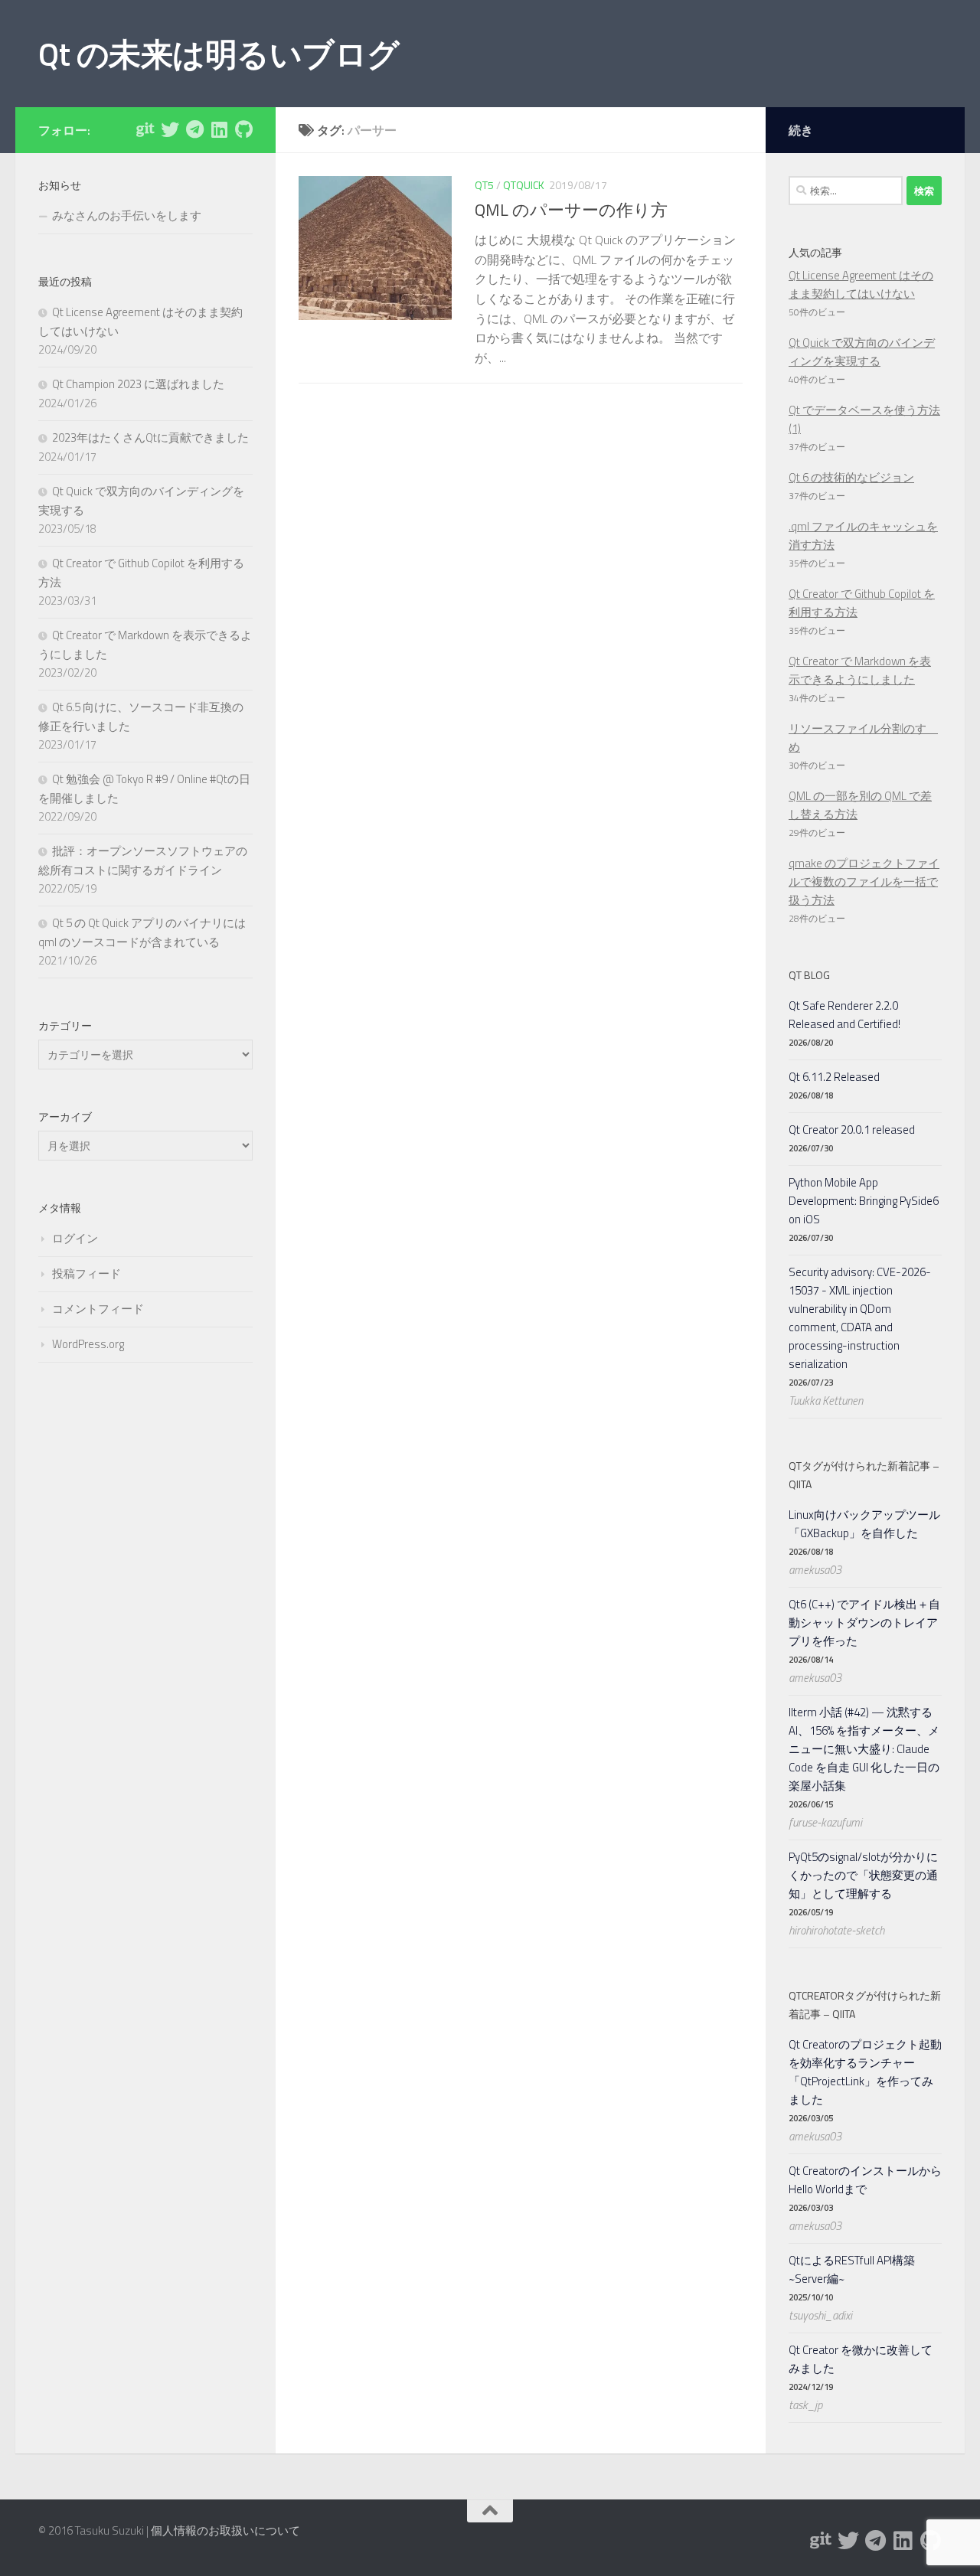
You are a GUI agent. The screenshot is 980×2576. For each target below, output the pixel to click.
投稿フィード (87, 1273)
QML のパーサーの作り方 (571, 210)
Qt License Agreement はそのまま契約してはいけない (861, 284)
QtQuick (524, 185)
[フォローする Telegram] (194, 129)
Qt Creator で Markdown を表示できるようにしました (860, 670)
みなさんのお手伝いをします (127, 215)
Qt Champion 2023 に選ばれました (138, 384)
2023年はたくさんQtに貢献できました (150, 437)
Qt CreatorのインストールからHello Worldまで (865, 2180)
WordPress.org (88, 1344)
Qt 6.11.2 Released (834, 1077)
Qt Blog (809, 975)
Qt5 (484, 185)
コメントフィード (98, 1309)
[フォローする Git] (145, 129)
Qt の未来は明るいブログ (219, 54)
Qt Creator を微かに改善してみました (861, 2359)
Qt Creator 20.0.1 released (852, 1130)
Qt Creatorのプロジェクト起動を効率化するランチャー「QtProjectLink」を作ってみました (865, 2072)
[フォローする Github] (243, 129)
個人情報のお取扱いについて (225, 2530)
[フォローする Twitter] (170, 129)
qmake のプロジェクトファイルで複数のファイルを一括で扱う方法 (864, 882)
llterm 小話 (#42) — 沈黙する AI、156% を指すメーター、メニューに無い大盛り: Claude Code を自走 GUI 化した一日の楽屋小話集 (864, 1749)
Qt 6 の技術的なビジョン (851, 477)
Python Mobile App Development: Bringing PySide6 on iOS (864, 1201)
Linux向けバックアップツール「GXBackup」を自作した (864, 1524)
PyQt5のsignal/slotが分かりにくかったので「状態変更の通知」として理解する (863, 1875)
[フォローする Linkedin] (219, 129)
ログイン (75, 1238)
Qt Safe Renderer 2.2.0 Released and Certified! (844, 1015)
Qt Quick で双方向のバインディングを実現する (862, 352)
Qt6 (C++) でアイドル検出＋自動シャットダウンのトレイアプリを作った (864, 1623)
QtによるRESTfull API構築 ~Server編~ (852, 2269)
